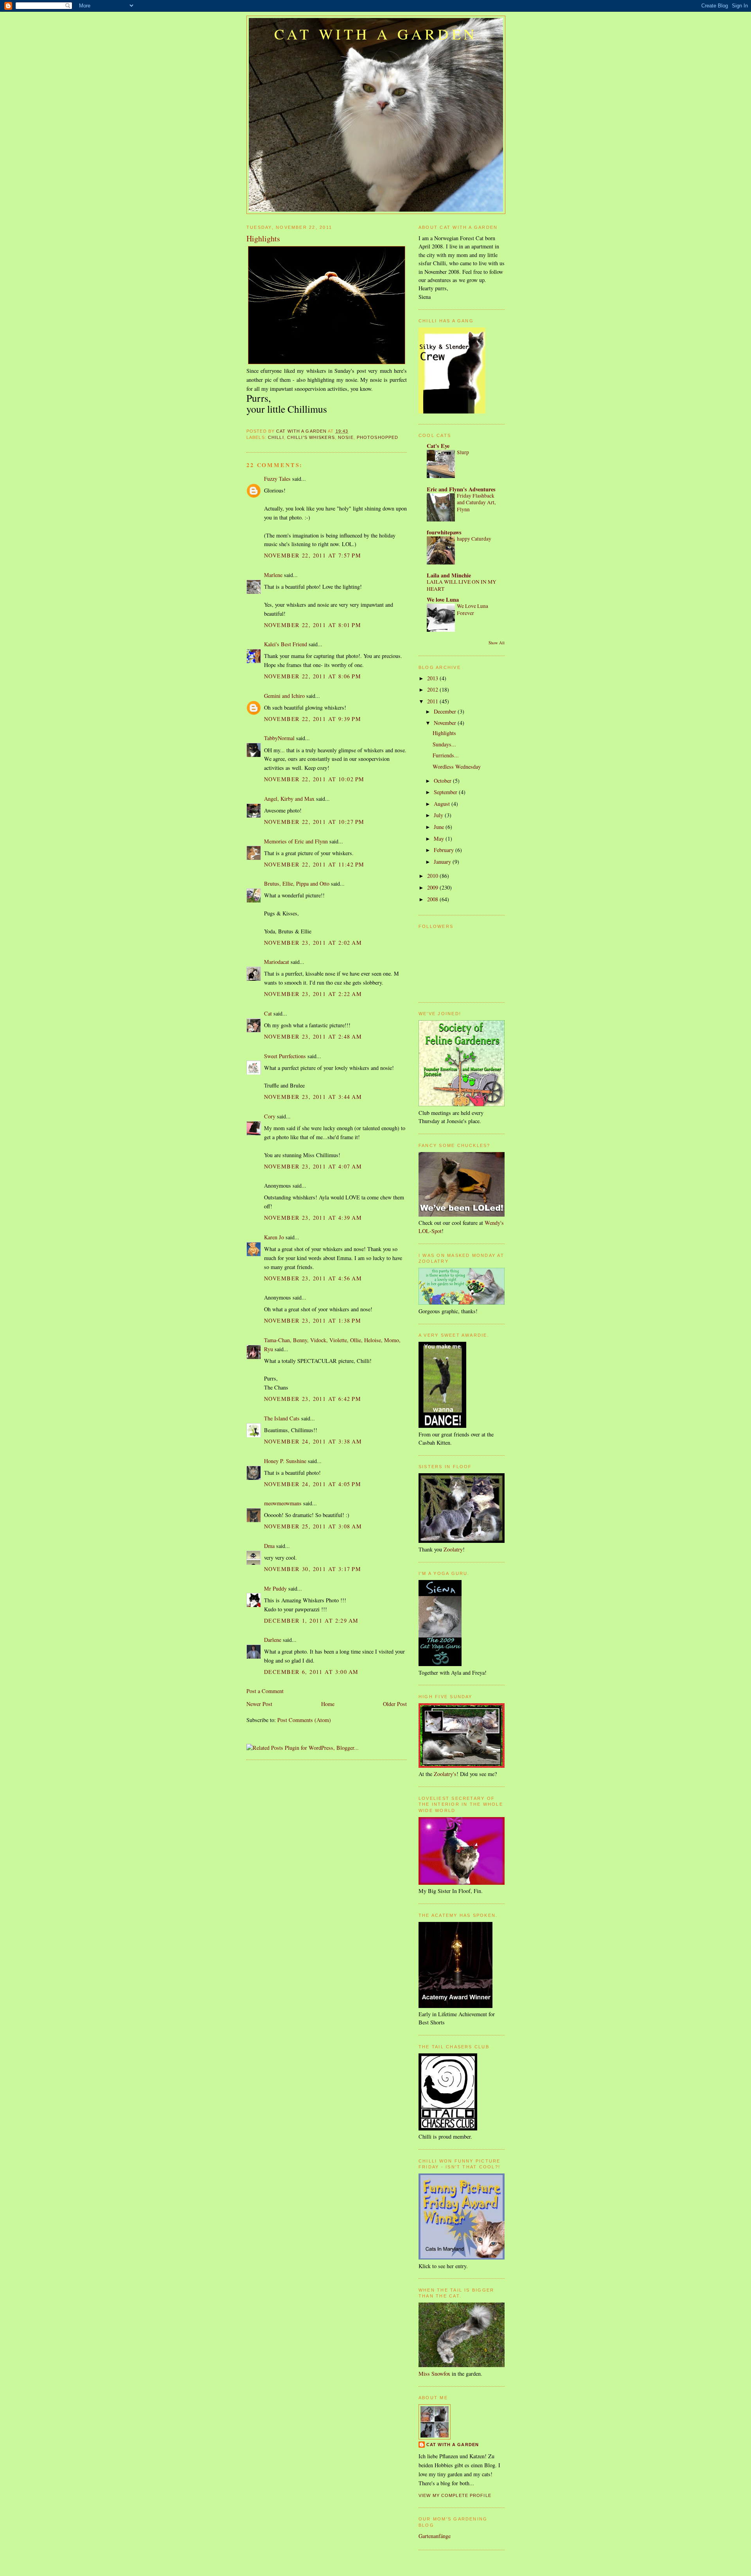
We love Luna (443, 600)
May (440, 839)
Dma (269, 1546)
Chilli (276, 437)
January (443, 862)
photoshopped (377, 437)
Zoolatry (453, 1549)
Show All (497, 643)
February (445, 850)
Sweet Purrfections (285, 1056)
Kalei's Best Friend (286, 644)
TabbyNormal (279, 738)
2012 (433, 689)
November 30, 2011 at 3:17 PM (313, 1569)
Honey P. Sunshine (285, 1461)
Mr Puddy (275, 1588)
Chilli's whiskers (311, 437)
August (443, 804)
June (440, 827)
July (439, 815)
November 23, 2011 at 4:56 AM (313, 1278)
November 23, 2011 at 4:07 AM (313, 1166)
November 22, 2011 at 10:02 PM (314, 779)
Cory (270, 1116)
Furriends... (446, 755)
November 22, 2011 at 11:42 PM (314, 864)
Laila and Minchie (449, 575)
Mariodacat (277, 962)
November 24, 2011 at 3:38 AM (313, 1441)
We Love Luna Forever (473, 609)
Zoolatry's (445, 1774)
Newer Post (259, 1704)
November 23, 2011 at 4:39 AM (313, 1218)
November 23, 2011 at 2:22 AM (313, 994)
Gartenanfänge (435, 2536)
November (446, 723)
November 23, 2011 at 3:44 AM (313, 1097)
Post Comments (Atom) (304, 1720)
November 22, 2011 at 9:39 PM (313, 719)
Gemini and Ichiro (284, 696)
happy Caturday (474, 539)
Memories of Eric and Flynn (296, 841)
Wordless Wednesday (457, 767)
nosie (346, 437)
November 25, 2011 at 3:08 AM (313, 1526)
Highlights (444, 733)
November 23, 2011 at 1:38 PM (313, 1320)
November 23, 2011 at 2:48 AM (313, 1036)
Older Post (395, 1704)
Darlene (273, 1640)
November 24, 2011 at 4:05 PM (313, 1484)
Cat (268, 1013)
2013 (433, 678)
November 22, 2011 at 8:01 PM (313, 625)
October (443, 781)
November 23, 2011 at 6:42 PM (313, 1399)
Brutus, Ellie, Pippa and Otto (297, 884)
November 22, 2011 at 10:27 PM (314, 822)
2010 (433, 876)
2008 (433, 899)
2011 (433, 701)
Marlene (273, 575)
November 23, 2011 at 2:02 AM (313, 943)
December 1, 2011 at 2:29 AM (311, 1621)
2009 (433, 887)
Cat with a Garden (376, 34)
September (446, 792)
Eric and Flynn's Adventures (461, 489)
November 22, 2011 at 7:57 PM (313, 555)
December (446, 711)
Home (328, 1704)
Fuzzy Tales (277, 479)
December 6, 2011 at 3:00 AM (311, 1672)
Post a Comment (265, 1691)
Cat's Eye (438, 446)
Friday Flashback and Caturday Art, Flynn (476, 502)
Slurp (463, 452)
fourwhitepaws (444, 532)
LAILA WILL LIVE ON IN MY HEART (462, 585)
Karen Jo (274, 1237)
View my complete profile (455, 2495)
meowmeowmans (283, 1503)
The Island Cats (282, 1418)
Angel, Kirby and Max (289, 799)
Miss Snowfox (434, 2374)
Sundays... (444, 744)
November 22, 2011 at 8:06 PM (313, 676)
